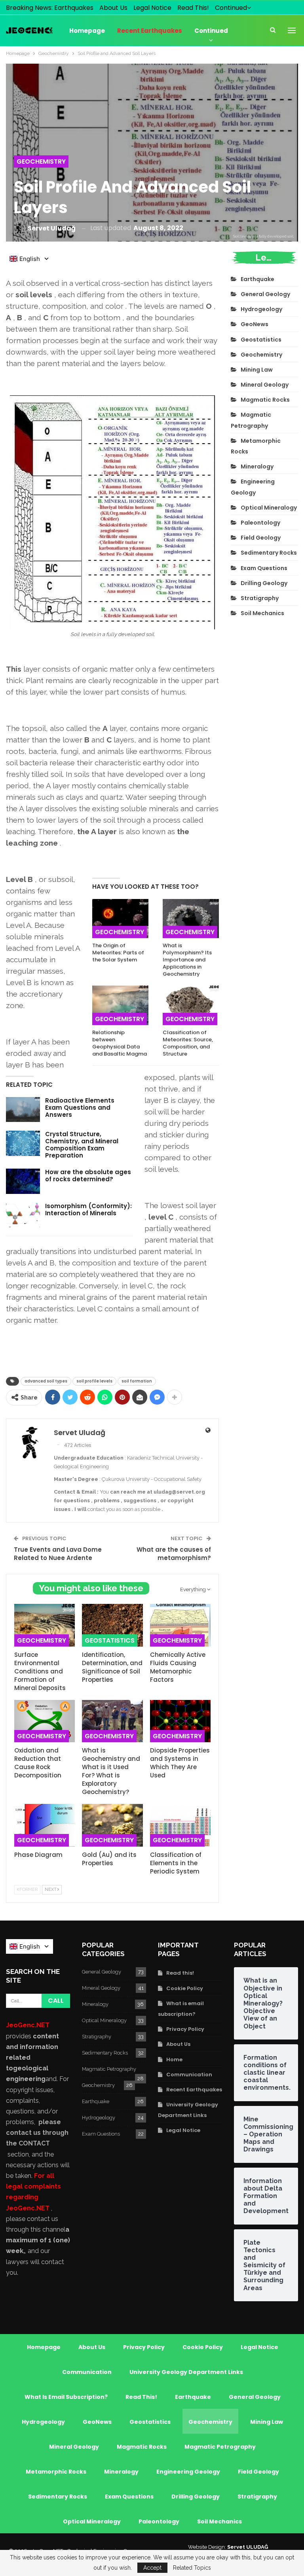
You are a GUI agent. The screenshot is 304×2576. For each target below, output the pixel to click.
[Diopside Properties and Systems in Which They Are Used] (180, 1721)
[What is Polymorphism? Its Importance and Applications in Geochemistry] (191, 919)
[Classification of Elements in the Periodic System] (180, 1825)
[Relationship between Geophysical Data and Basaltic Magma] (120, 1005)
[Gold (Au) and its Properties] (112, 1825)
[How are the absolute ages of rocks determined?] (23, 1181)
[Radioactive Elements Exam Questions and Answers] (23, 1110)
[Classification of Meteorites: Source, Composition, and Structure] (191, 1005)
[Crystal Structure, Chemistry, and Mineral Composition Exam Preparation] (23, 1143)
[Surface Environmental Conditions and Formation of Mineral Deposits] (45, 1625)
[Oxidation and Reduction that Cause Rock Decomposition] (45, 1721)
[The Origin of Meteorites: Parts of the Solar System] (120, 919)
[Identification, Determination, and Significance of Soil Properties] (112, 1625)
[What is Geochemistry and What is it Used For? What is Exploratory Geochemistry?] (112, 1721)
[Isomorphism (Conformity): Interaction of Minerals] (23, 1215)
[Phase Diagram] (45, 1825)
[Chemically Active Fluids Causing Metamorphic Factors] (180, 1625)
